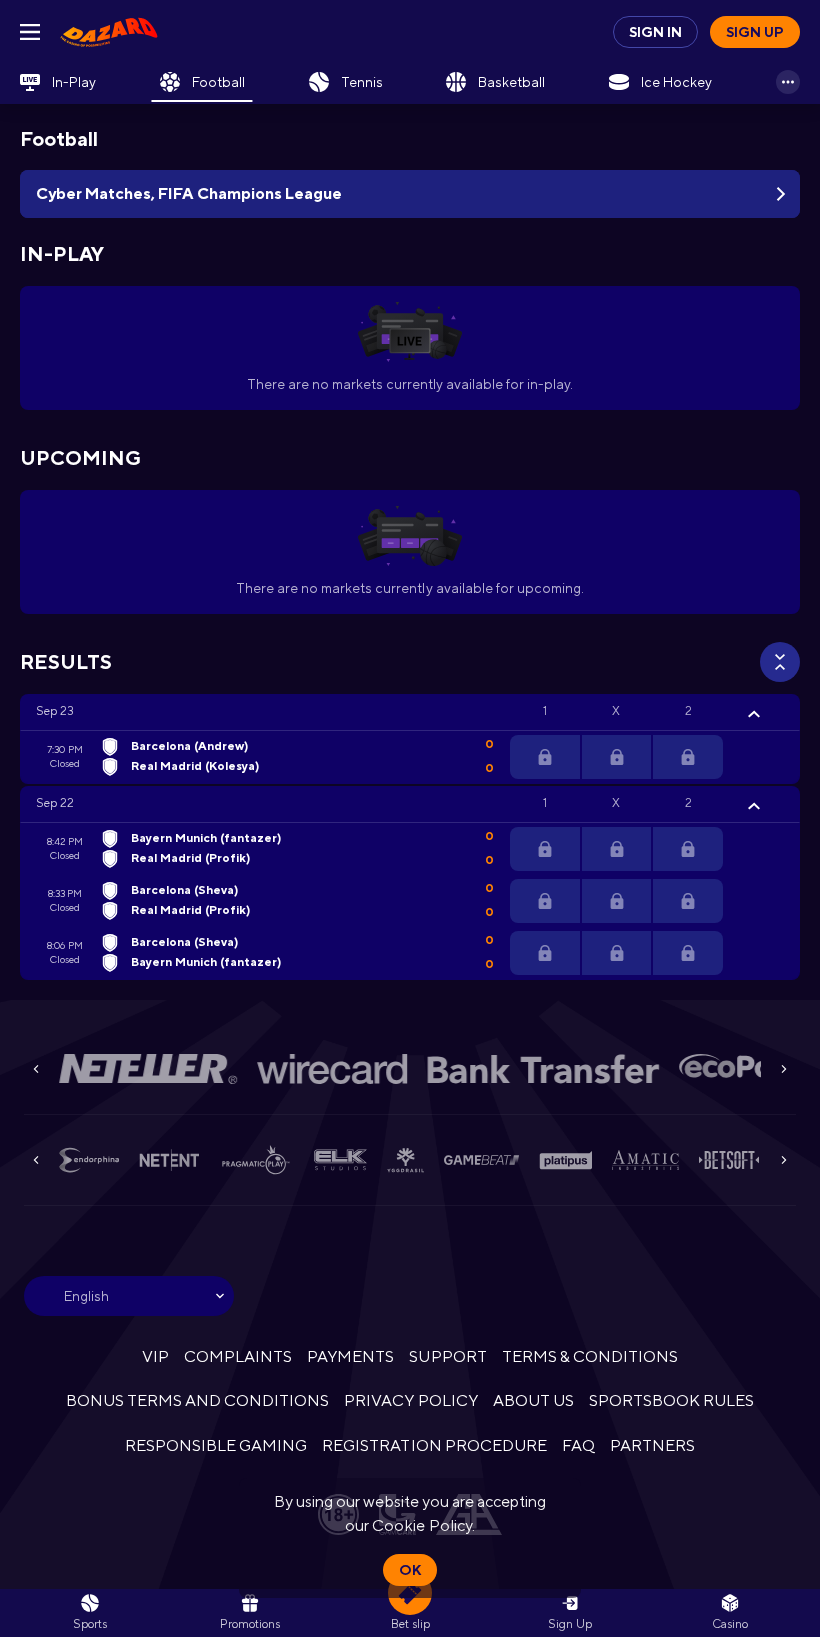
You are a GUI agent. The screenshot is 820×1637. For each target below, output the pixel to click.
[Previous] (36, 1069)
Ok (410, 1570)
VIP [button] (155, 1356)
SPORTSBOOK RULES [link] (671, 1400)
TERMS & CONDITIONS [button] (590, 1356)
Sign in (655, 32)
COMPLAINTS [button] (238, 1356)
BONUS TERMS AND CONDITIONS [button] (198, 1400)
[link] (109, 32)
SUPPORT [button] (447, 1356)
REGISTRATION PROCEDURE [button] (434, 1445)
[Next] (784, 1069)
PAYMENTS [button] (350, 1356)
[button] (410, 712)
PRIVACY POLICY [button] (410, 1400)
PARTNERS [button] (652, 1445)
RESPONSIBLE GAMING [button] (216, 1445)
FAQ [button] (578, 1445)
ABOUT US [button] (533, 1400)
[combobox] (129, 1296)
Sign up (755, 32)
